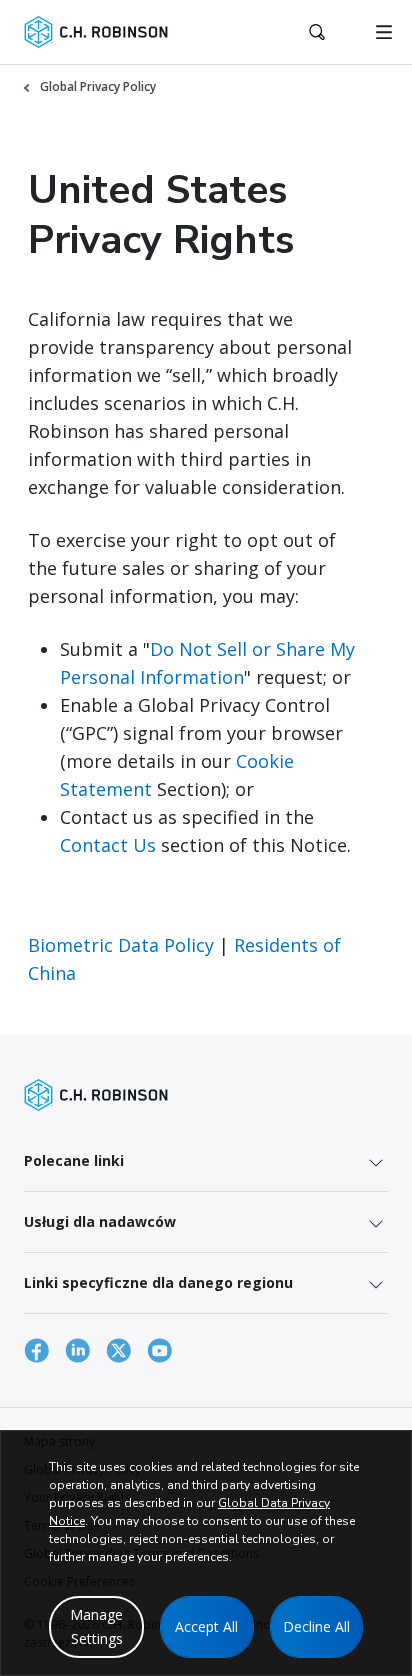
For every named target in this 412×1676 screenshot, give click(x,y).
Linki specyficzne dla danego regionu (158, 1282)
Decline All (316, 1626)
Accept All (206, 1626)
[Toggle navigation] (384, 32)
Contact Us (108, 845)
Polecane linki (74, 1160)
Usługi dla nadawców (100, 1221)
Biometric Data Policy (121, 945)
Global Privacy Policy (98, 86)
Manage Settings (96, 1626)
